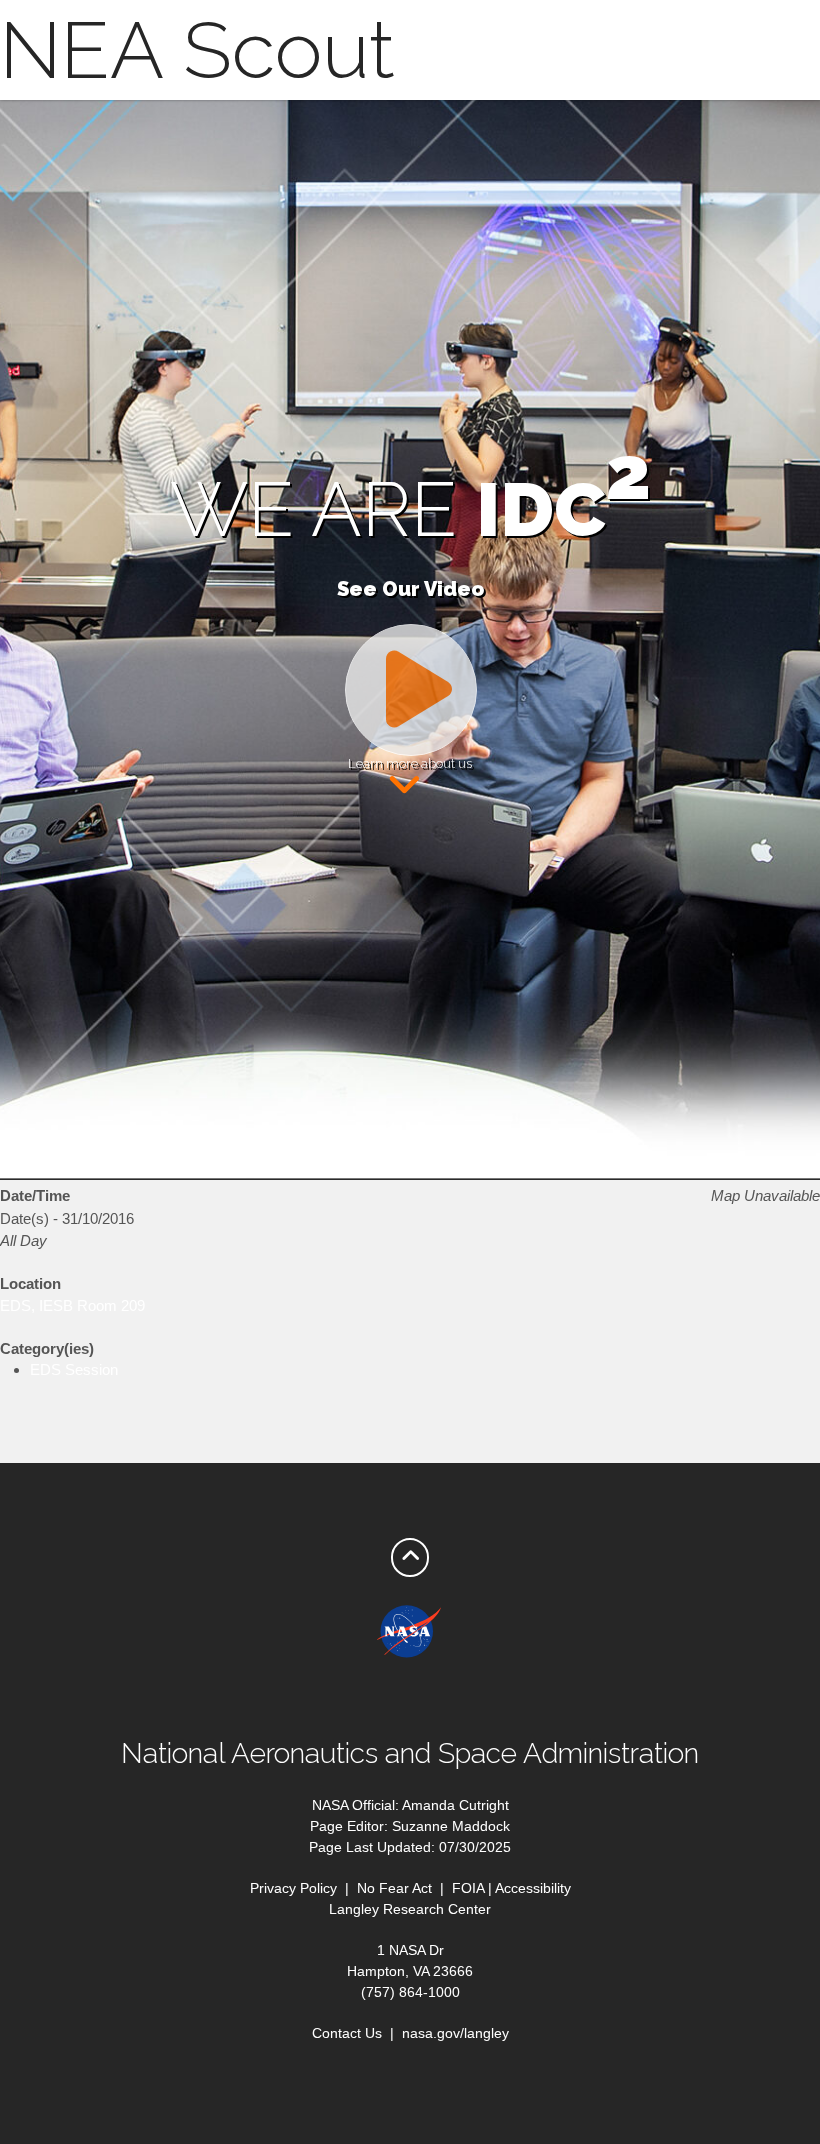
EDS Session (74, 1369)
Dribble (430, 1698)
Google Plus (390, 1698)
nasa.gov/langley (455, 2033)
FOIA (468, 1888)
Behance (470, 1698)
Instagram (510, 1698)
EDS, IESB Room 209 (72, 1305)
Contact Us (347, 2033)
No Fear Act (394, 1888)
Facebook (310, 1698)
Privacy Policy (293, 1888)
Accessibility (533, 1888)
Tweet (350, 1698)
